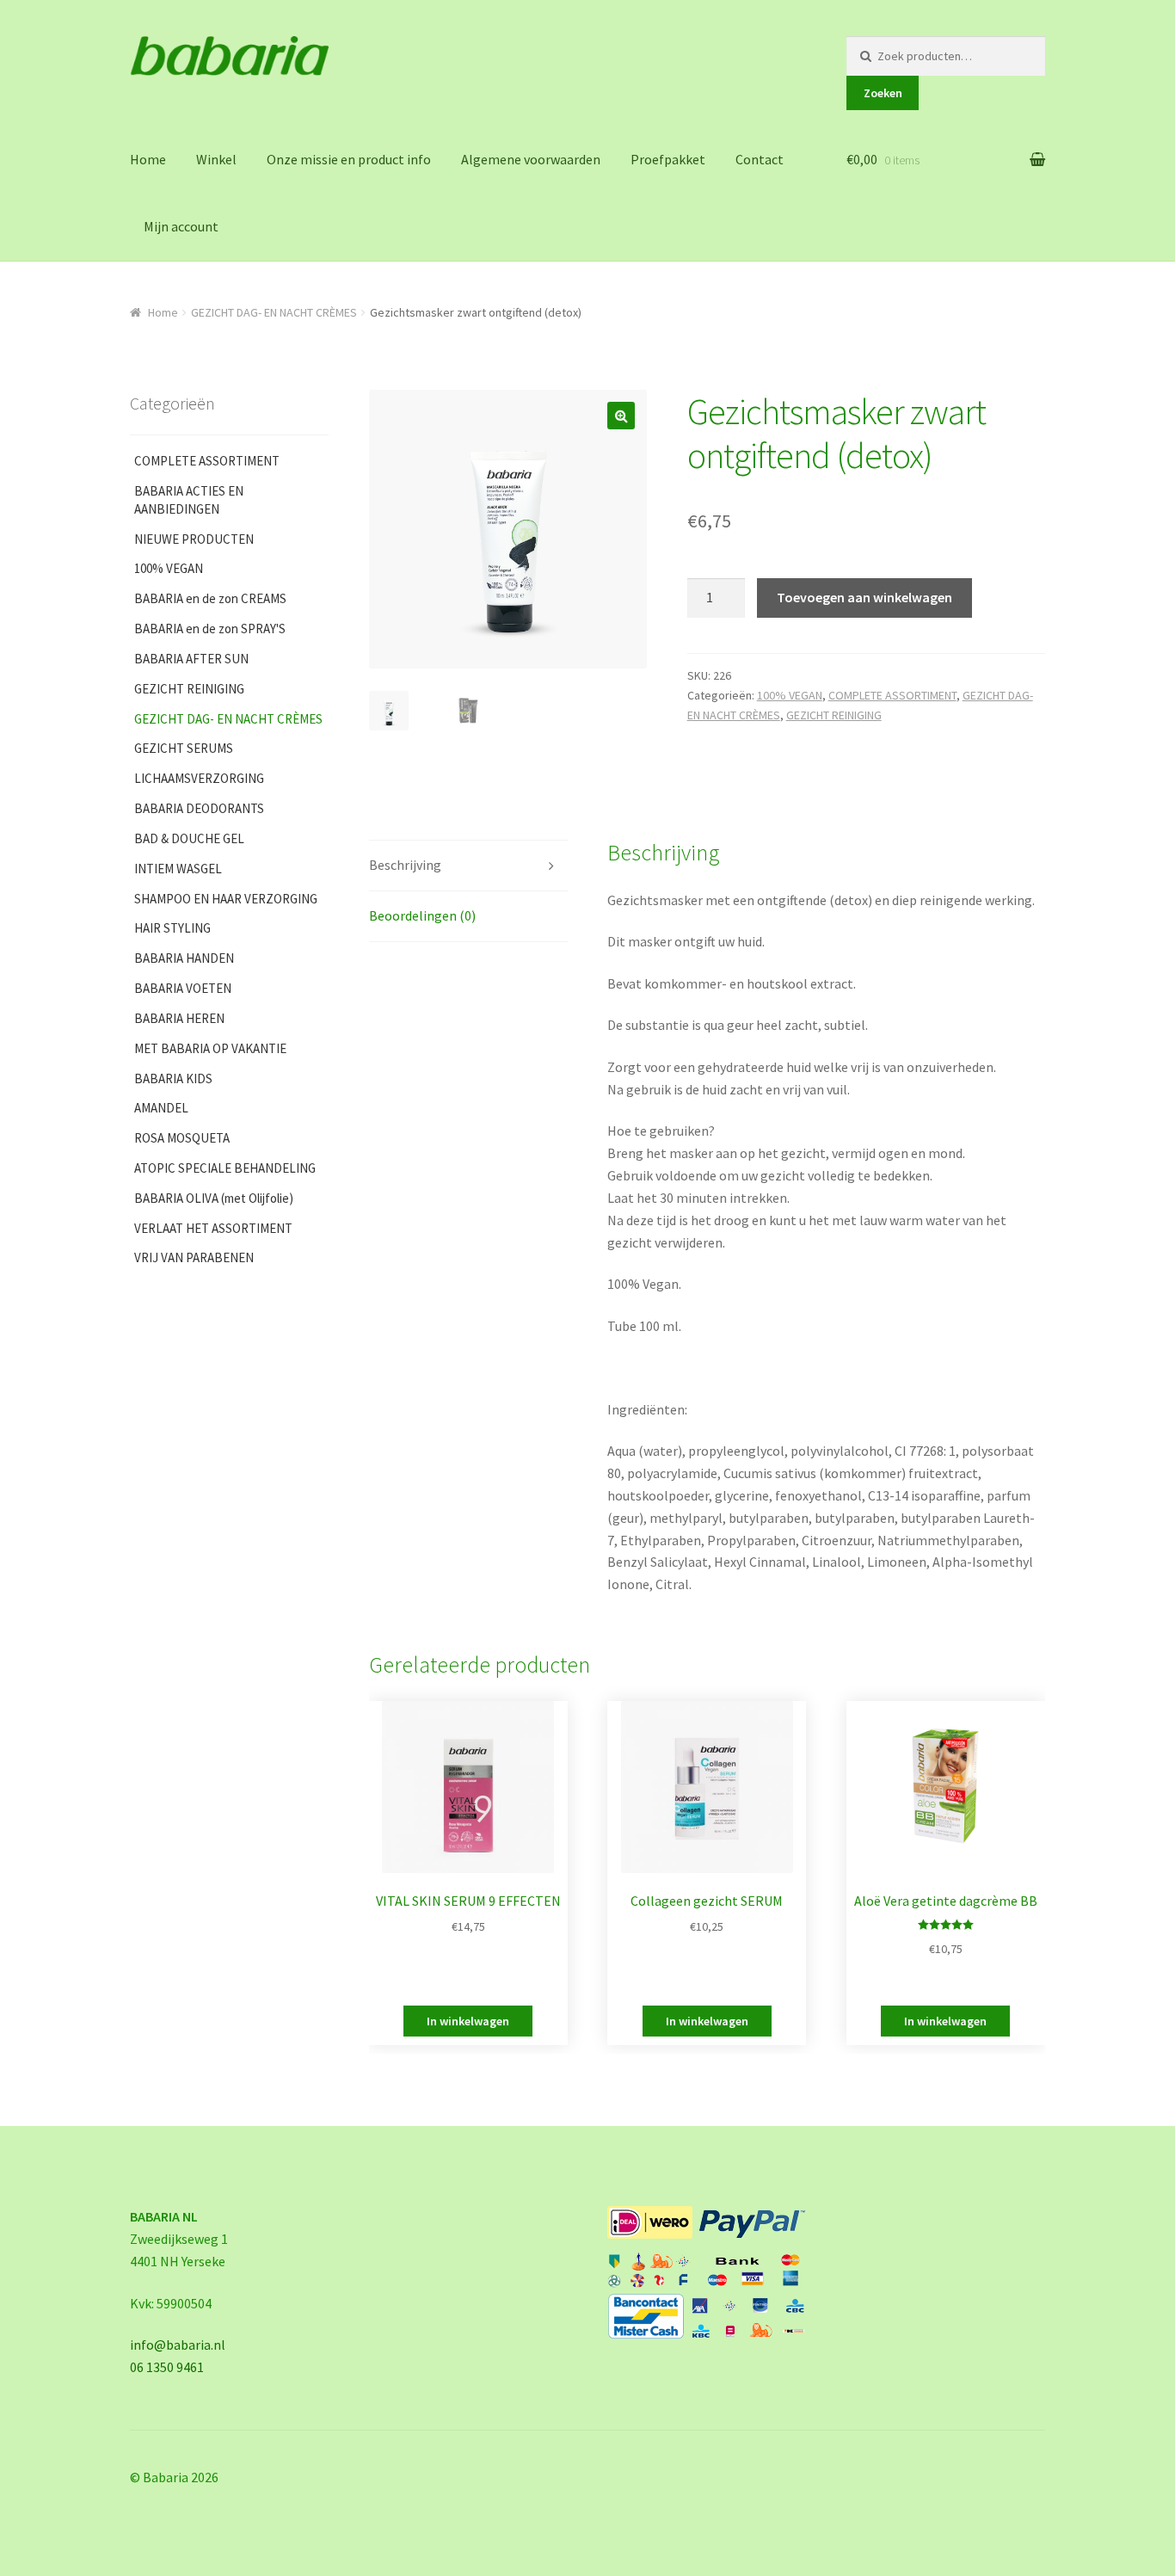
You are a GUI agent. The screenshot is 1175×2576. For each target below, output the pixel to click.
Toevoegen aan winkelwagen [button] (468, 2021)
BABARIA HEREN (179, 1018)
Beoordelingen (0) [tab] (422, 915)
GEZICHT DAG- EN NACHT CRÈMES (274, 312)
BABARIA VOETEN (183, 988)
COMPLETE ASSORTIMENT (892, 695)
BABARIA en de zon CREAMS (210, 598)
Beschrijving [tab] (405, 865)
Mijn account (181, 226)
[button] (621, 416)
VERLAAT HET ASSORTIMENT (213, 1228)
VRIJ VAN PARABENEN (194, 1257)
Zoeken (883, 93)
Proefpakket (668, 159)
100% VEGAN (790, 695)
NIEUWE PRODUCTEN (194, 539)
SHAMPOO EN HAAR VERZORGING (226, 899)
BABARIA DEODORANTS (199, 808)
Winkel (216, 159)
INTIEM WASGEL (178, 869)
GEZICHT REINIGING (834, 715)
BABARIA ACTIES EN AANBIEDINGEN (189, 500)
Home (148, 159)
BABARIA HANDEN (184, 958)
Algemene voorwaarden (531, 159)
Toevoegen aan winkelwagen (864, 597)
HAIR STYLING (172, 928)
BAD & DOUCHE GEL (189, 838)
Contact (760, 159)
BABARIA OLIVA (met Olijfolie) (214, 1198)
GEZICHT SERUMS (184, 748)
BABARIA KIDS (173, 1078)
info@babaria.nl (178, 2345)
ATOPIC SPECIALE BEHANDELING (225, 1168)
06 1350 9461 (167, 2367)
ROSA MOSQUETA (182, 1138)
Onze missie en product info (349, 159)
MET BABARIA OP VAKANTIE (210, 1048)
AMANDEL (161, 1108)
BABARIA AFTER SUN (191, 659)
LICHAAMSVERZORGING (199, 778)
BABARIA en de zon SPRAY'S (210, 629)
